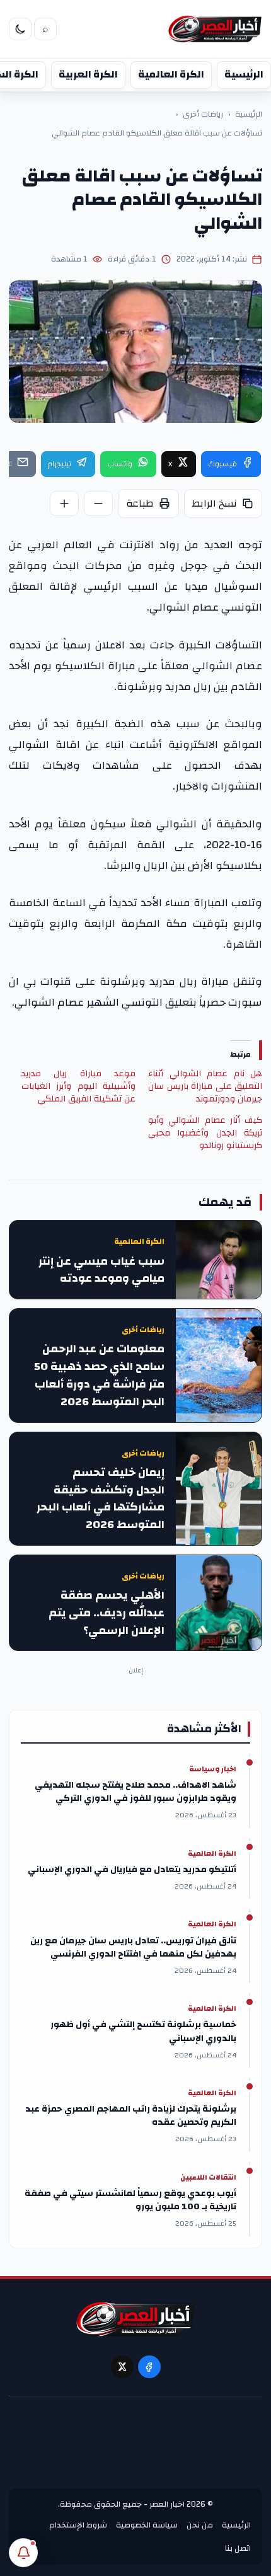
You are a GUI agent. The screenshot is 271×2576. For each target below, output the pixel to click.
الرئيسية (244, 74)
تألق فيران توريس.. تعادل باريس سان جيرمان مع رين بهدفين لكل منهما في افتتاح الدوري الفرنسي (133, 1948)
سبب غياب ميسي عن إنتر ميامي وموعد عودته (101, 1270)
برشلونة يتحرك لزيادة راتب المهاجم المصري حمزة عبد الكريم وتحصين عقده (131, 2116)
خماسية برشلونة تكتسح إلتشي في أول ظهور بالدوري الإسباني (143, 2032)
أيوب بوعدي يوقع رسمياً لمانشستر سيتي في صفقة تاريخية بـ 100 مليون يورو (130, 2200)
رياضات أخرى (203, 115)
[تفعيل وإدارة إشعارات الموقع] (23, 2553)
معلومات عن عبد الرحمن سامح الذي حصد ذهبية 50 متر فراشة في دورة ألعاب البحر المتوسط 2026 (99, 1375)
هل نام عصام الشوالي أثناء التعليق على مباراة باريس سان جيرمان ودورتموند (205, 1086)
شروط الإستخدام (78, 2525)
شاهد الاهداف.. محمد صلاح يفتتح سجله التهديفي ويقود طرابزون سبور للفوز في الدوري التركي (135, 1792)
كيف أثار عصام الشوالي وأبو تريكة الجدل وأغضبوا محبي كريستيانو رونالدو (205, 1133)
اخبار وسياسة (213, 1769)
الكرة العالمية (171, 74)
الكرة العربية (88, 74)
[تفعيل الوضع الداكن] (20, 29)
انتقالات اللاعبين (208, 2178)
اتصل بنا (238, 2548)
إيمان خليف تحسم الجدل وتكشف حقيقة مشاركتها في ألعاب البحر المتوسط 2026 (101, 1499)
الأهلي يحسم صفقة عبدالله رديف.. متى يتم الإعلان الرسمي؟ (107, 1613)
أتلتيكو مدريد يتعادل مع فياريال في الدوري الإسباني (132, 1870)
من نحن (200, 2525)
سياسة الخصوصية (147, 2525)
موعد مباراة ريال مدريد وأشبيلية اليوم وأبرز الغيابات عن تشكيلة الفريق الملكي (78, 1086)
